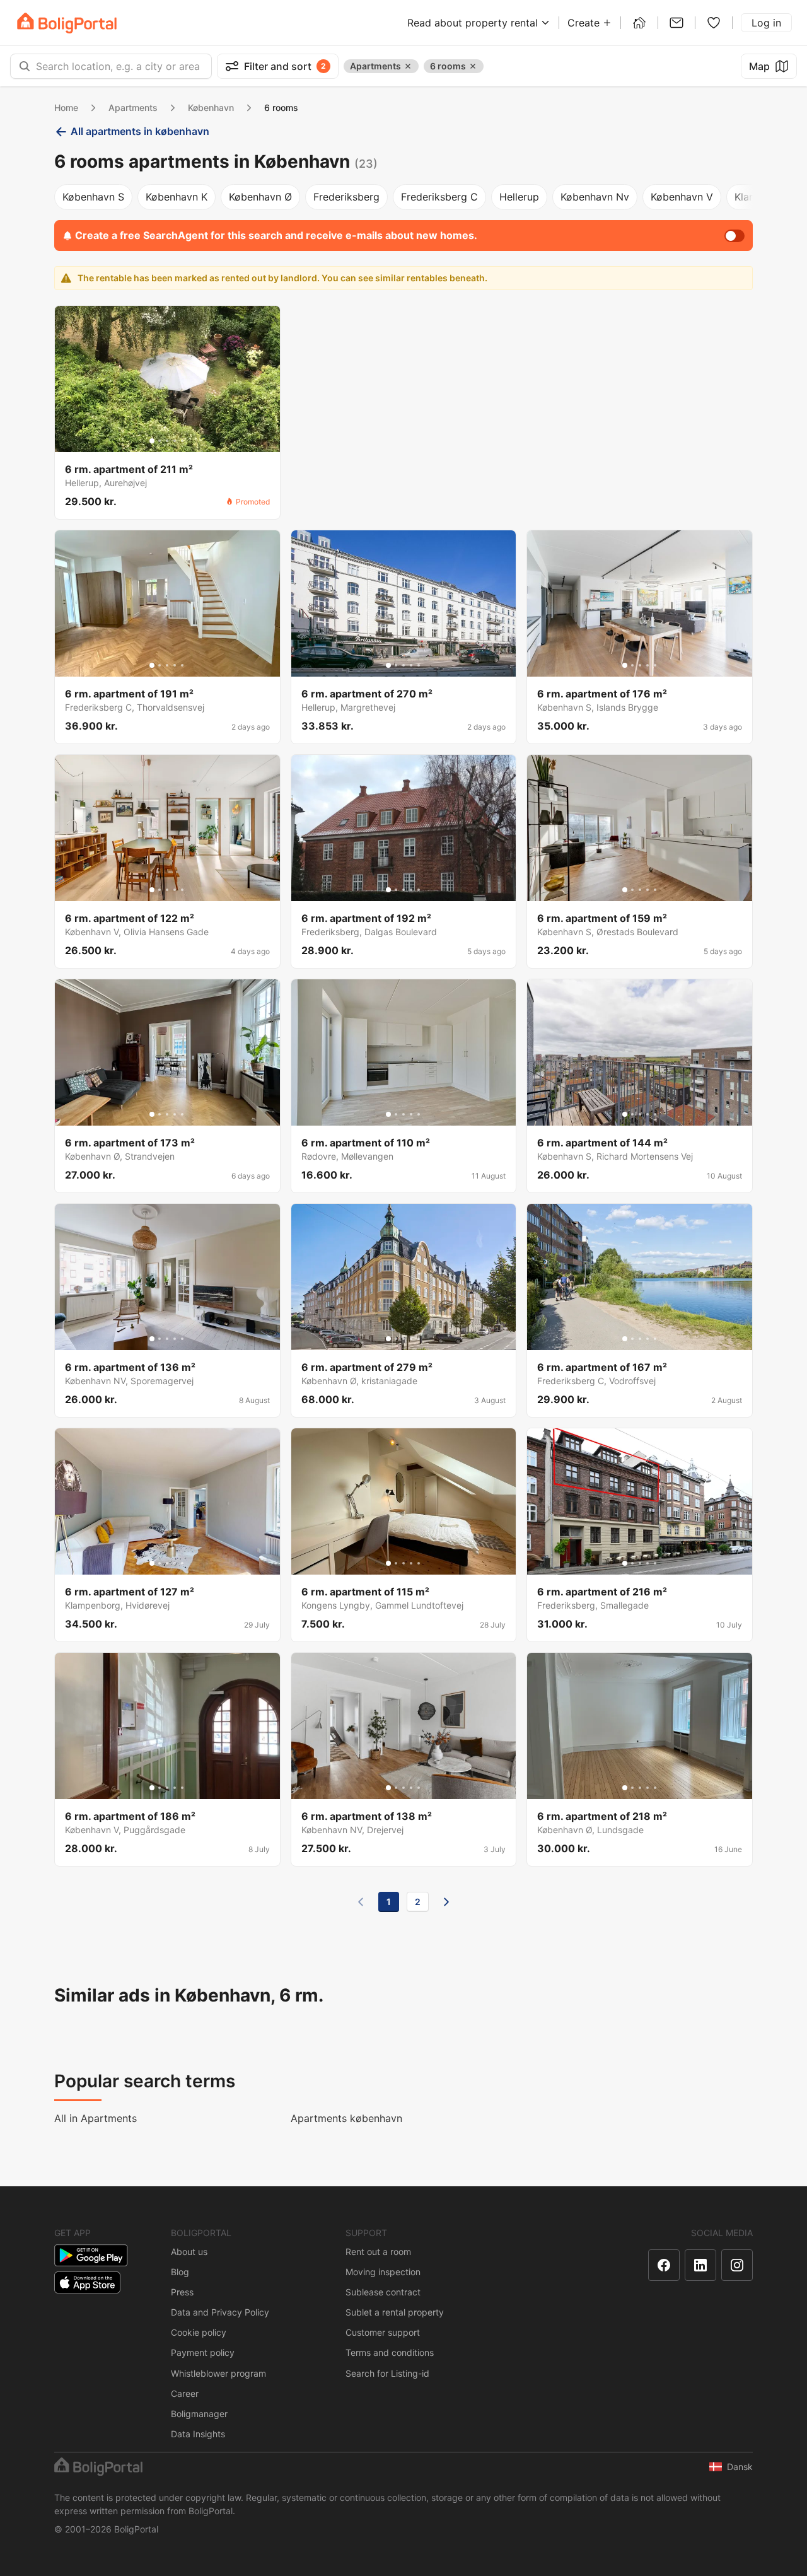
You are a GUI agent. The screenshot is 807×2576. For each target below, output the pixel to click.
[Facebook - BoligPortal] (664, 2265)
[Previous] (361, 1902)
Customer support (383, 2332)
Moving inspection (383, 2272)
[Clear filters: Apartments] (408, 66)
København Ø (260, 197)
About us (189, 2252)
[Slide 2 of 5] (160, 441)
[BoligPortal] (67, 23)
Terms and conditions (390, 2352)
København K (177, 197)
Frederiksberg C (439, 197)
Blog (180, 2272)
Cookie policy (199, 2332)
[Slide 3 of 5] (167, 441)
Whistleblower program (218, 2373)
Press (182, 2292)
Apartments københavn (346, 2118)
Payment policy (203, 2352)
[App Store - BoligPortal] (87, 2282)
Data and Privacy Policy (220, 2312)
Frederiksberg (346, 197)
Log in (766, 23)
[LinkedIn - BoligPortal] (700, 2265)
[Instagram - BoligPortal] (737, 2265)
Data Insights (198, 2434)
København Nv (595, 197)
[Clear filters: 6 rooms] (473, 66)
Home (66, 108)
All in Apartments (96, 2118)
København (211, 108)
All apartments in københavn (140, 131)
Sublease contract (383, 2292)
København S (93, 197)
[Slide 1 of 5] (152, 441)
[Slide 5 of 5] (182, 441)
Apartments (133, 108)
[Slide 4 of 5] (175, 441)
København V (682, 197)
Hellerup (519, 197)
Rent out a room (378, 2252)
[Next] (446, 1902)
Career (185, 2393)
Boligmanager (199, 2414)
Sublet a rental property (395, 2312)
